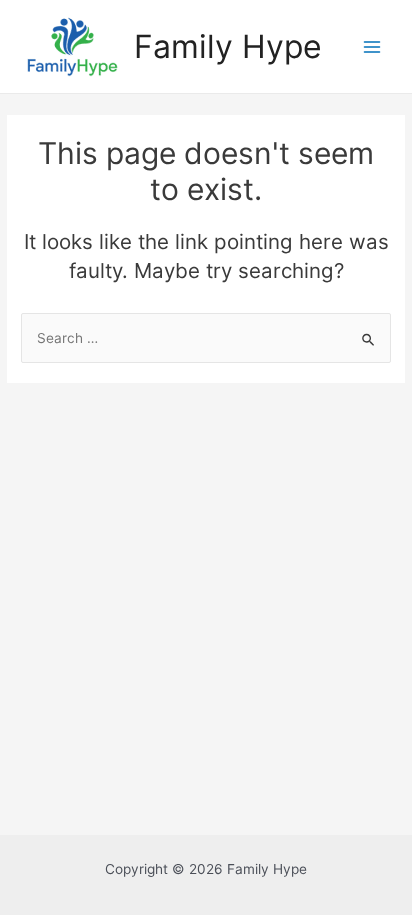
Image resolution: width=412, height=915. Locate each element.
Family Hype (228, 46)
